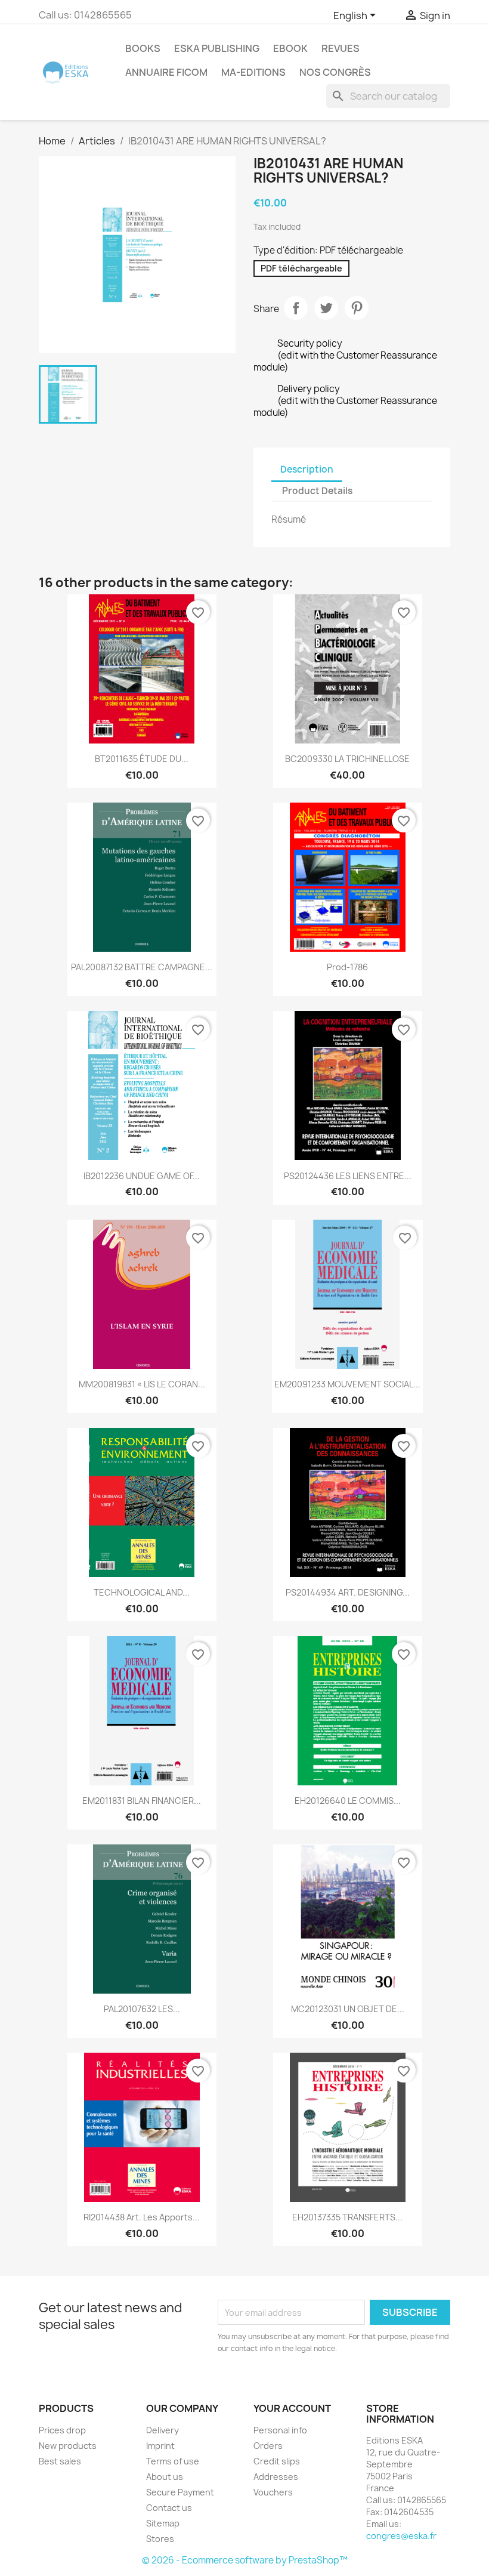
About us (165, 2477)
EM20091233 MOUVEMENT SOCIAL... (347, 1384)
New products (68, 2446)
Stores (160, 2539)
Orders (268, 2446)
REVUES (341, 48)
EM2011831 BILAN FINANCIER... (142, 1801)
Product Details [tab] (317, 491)
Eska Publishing (217, 48)
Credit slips (277, 2461)
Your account (292, 2408)
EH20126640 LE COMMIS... (348, 1801)
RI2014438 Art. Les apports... (142, 2217)
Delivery (163, 2430)
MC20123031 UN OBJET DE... (348, 2009)
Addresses (276, 2477)
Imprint (160, 2446)
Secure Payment (180, 2492)
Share (296, 308)
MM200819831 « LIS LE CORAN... (142, 1384)
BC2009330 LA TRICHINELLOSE (347, 759)
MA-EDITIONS (253, 72)
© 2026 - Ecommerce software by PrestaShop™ (245, 2560)
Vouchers (273, 2492)
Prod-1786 (347, 967)
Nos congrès (335, 72)
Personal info (280, 2430)
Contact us (169, 2508)
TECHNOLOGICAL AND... (142, 1592)
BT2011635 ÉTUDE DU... (142, 759)
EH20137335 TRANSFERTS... (347, 2217)
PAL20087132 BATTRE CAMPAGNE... (142, 967)
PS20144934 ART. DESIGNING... (348, 1592)
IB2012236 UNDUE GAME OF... (142, 1176)
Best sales (60, 2461)
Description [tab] (307, 469)
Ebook (290, 48)
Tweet (326, 308)
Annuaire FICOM (166, 72)
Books (143, 48)
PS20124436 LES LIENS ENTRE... (348, 1176)
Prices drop (62, 2430)
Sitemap (163, 2523)
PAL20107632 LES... (142, 2009)
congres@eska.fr (401, 2536)
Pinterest (357, 308)
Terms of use (173, 2461)
